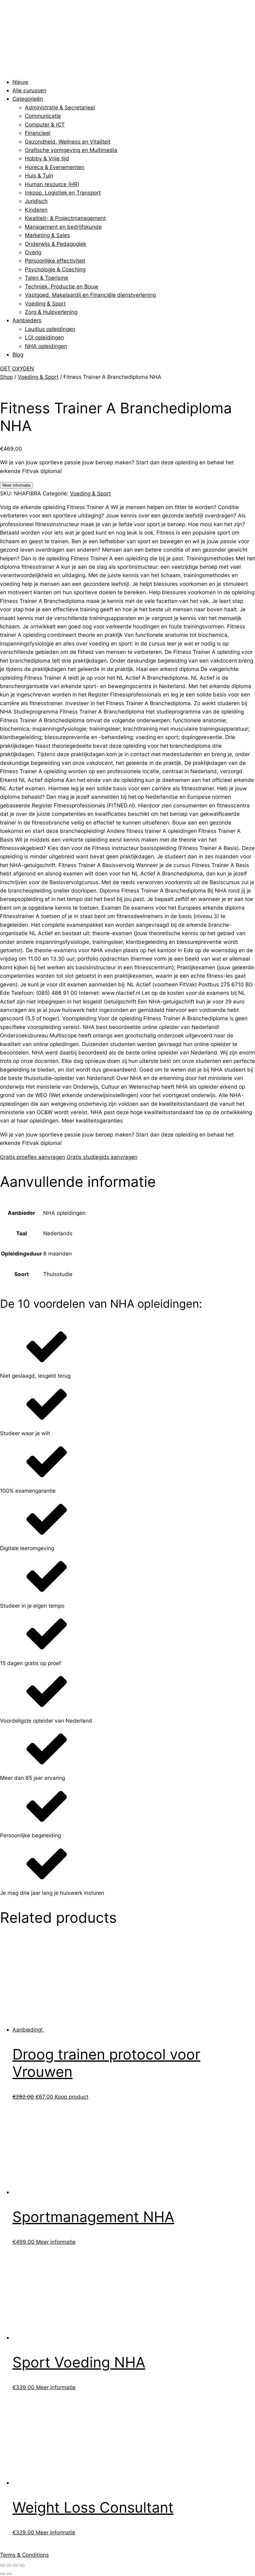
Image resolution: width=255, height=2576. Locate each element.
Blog (18, 354)
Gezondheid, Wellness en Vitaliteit (68, 142)
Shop (6, 377)
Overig (33, 252)
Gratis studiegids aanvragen (102, 1157)
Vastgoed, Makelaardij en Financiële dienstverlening (90, 295)
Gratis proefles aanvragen (32, 1157)
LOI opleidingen (44, 337)
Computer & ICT (45, 124)
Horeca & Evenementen (55, 167)
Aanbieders (27, 320)
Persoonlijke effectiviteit (55, 261)
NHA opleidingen (46, 346)
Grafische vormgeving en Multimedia (71, 150)
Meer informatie (16, 485)
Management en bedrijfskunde (63, 227)
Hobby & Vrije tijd (47, 158)
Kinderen (36, 210)
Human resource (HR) (52, 184)
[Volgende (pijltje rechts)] (9, 2574)
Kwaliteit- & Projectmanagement (65, 218)
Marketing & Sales (47, 235)
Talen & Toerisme (46, 278)
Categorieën (28, 99)
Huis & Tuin (39, 175)
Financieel (38, 133)
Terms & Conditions (24, 2555)
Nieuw (20, 82)
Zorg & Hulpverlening (51, 312)
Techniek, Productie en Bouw (62, 286)
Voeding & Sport (45, 303)
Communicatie (43, 116)
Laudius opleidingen (50, 329)
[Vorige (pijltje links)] (2, 2574)
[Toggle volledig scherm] (9, 2565)
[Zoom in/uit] (2, 2565)
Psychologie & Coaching (55, 269)
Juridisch (36, 201)
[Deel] (16, 2565)
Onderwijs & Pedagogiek (56, 244)
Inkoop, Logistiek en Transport (63, 193)
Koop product (72, 2097)
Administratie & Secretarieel (60, 107)
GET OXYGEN (17, 368)
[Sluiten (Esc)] (22, 2565)
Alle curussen (29, 90)
